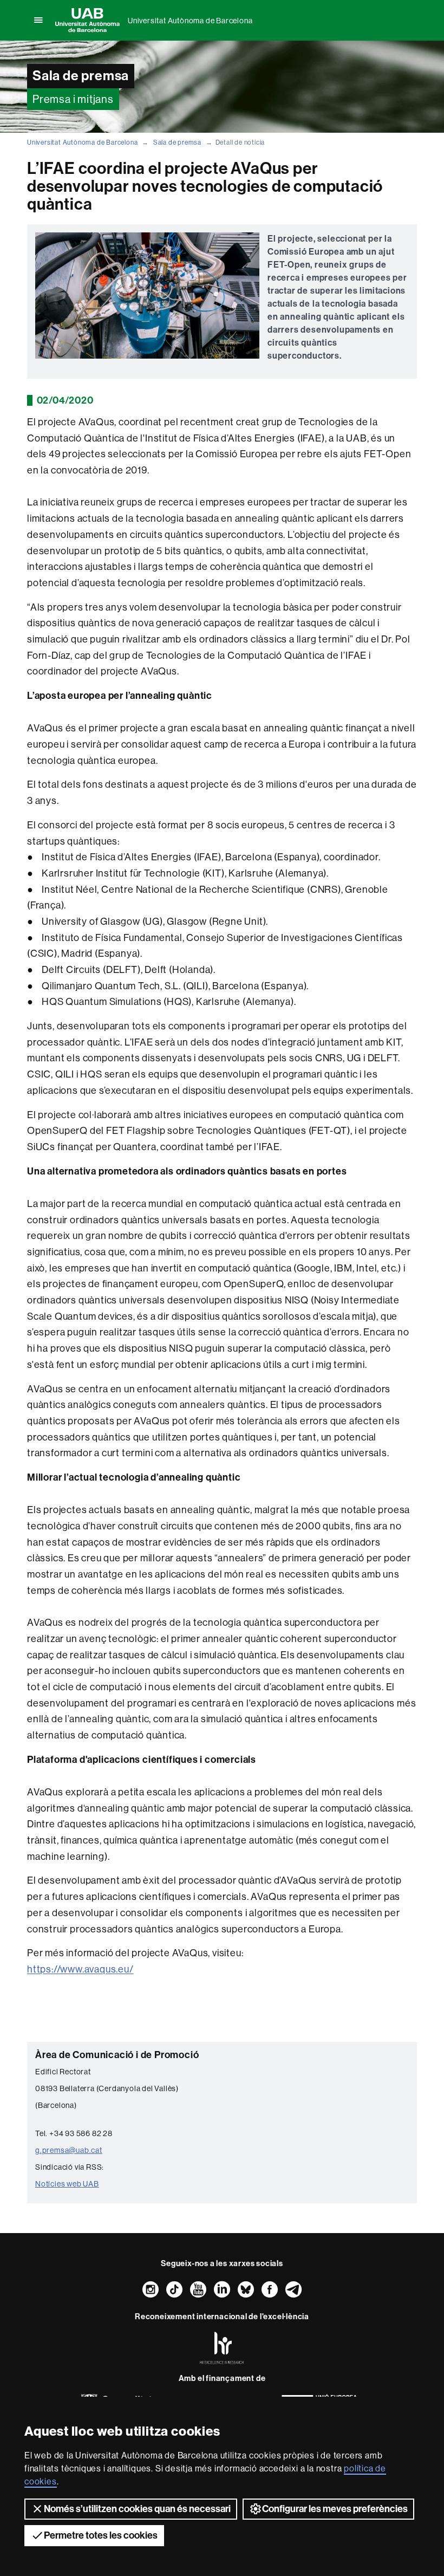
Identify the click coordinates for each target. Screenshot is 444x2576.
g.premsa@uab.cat (69, 2150)
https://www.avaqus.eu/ (80, 1969)
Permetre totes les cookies (101, 2535)
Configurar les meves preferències (335, 2509)
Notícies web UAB (67, 2184)
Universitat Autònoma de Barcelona (190, 21)
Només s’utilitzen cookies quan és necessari (137, 2509)
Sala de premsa (177, 142)
